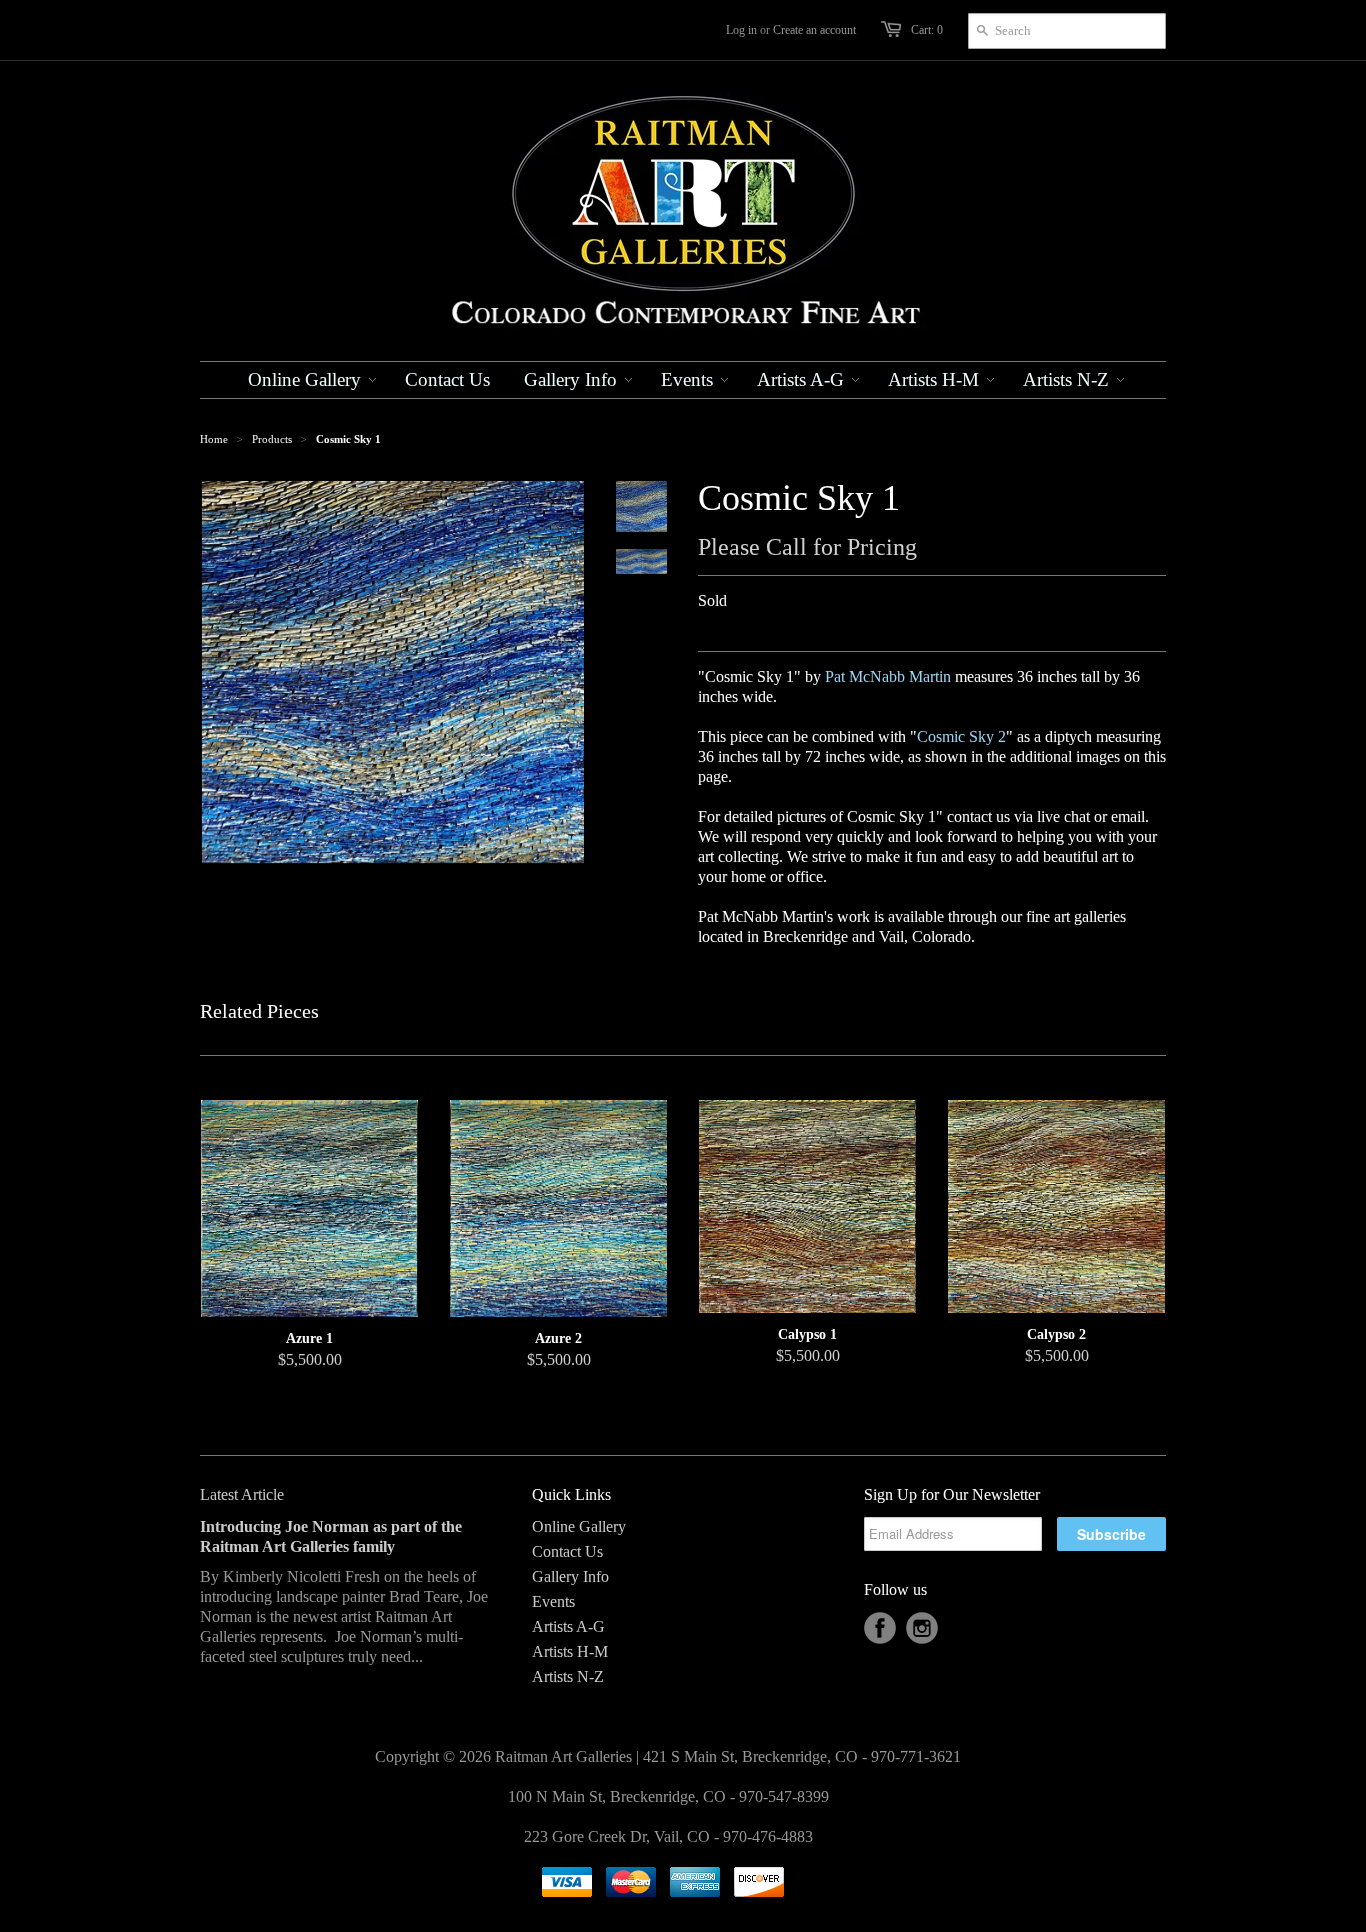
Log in (741, 30)
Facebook (880, 1628)
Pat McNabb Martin (888, 676)
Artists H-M (570, 1651)
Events (553, 1601)
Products (272, 439)
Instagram (922, 1628)
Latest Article (242, 1494)
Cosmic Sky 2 (961, 736)
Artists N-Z (568, 1676)
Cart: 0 (927, 30)
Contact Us (567, 1551)
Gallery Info (570, 1576)
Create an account (814, 30)
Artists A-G (568, 1626)
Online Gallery (579, 1526)
